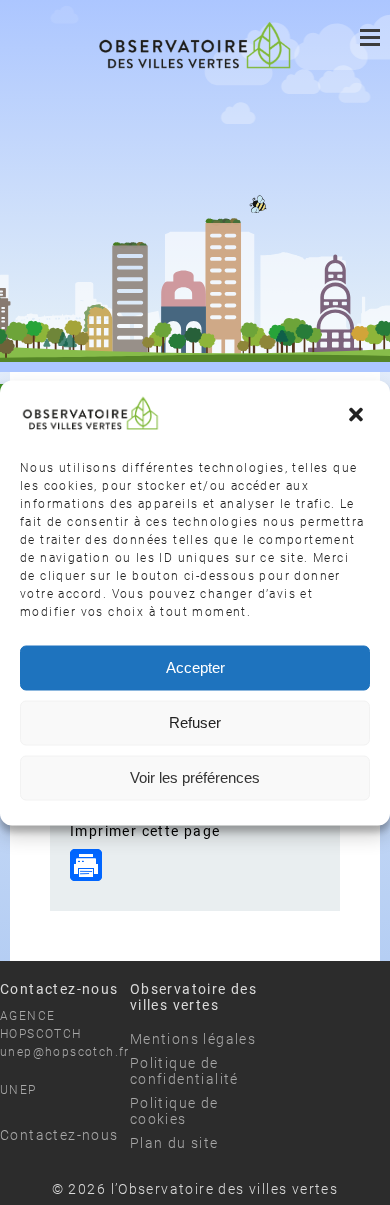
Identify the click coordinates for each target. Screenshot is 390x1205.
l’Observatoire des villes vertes (225, 1189)
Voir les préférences (195, 777)
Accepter (195, 667)
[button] (358, 417)
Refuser (195, 722)
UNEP (18, 1090)
